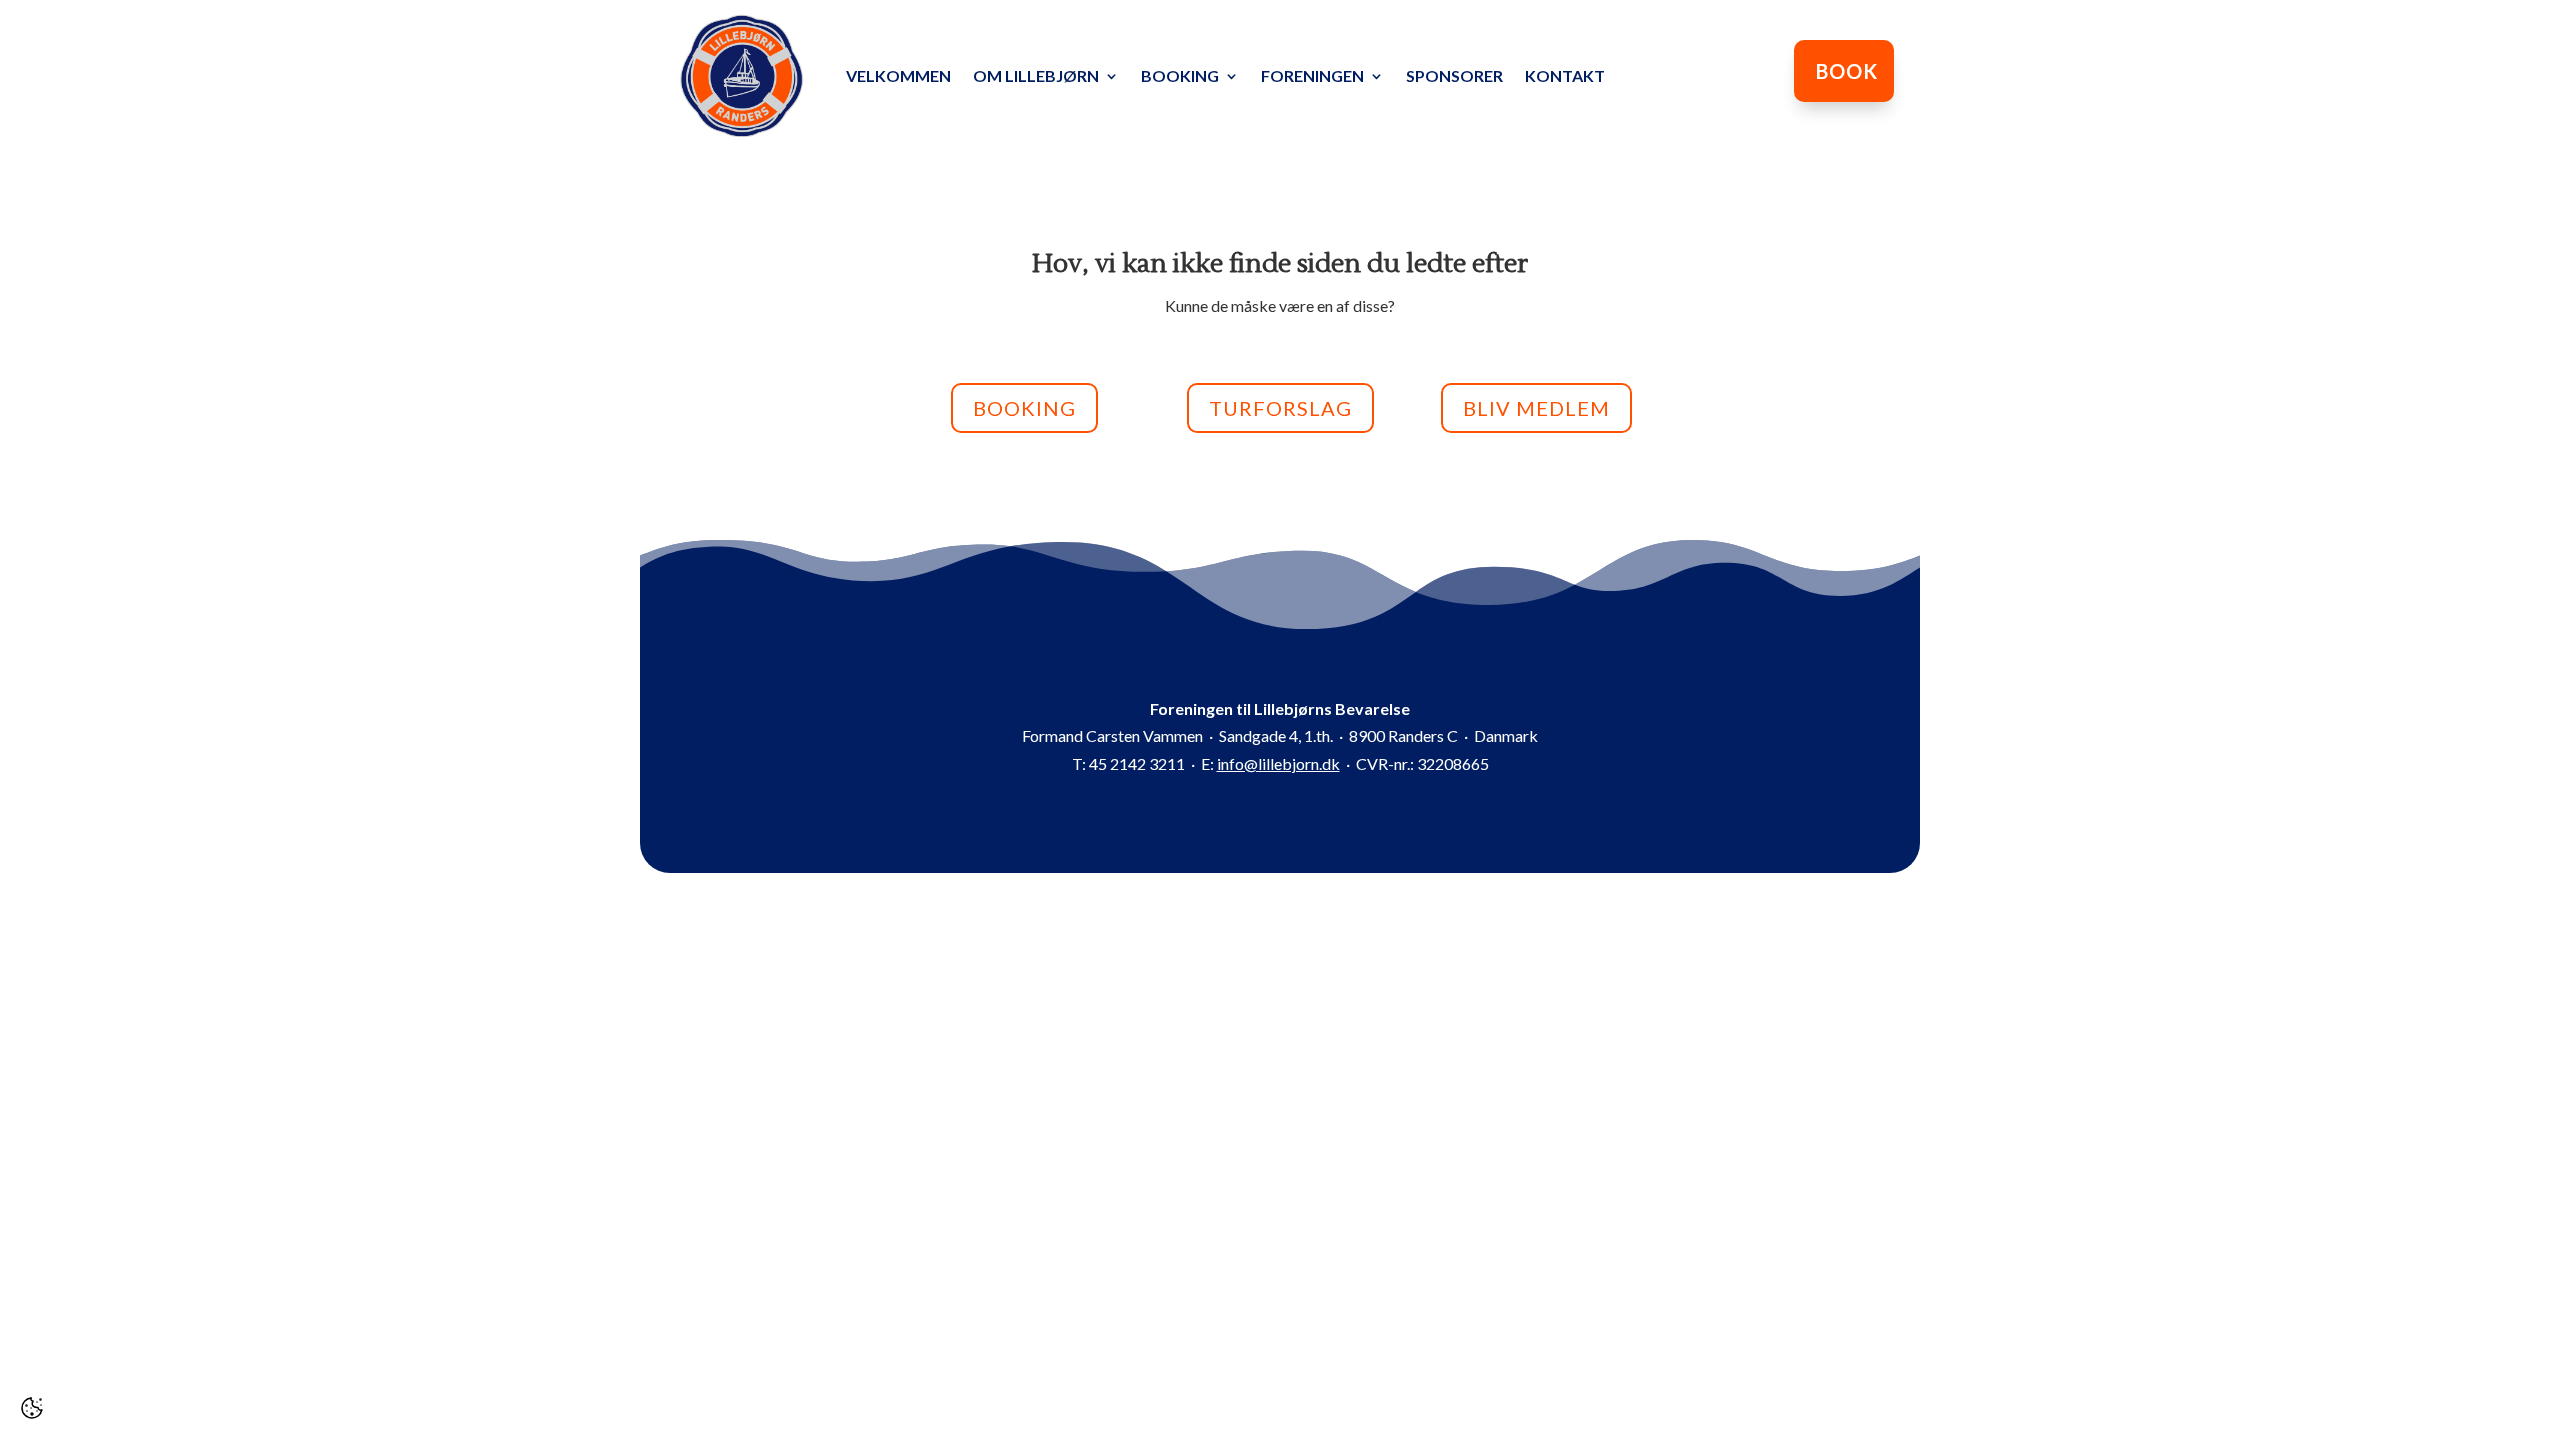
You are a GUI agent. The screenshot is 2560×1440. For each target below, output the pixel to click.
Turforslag (1280, 408)
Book (1847, 71)
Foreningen (1312, 75)
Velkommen (898, 75)
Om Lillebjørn (1036, 75)
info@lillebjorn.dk (1278, 763)
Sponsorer (1454, 75)
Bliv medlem (1536, 408)
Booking (1180, 75)
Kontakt (1565, 75)
